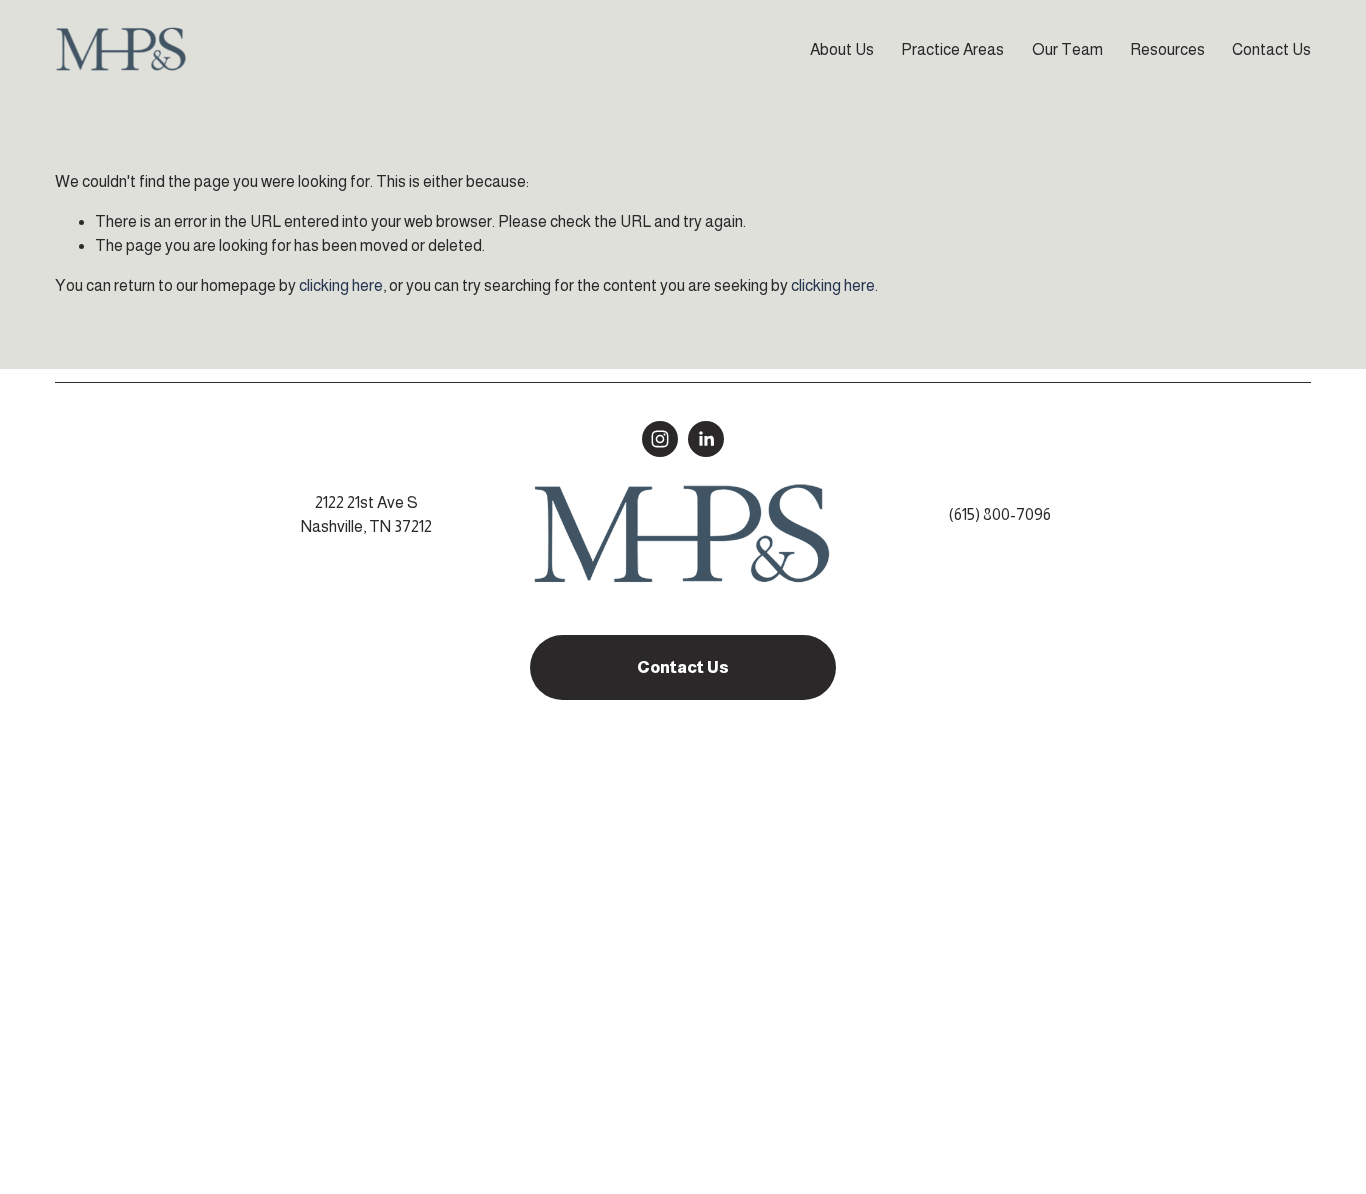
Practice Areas (952, 49)
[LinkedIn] (706, 439)
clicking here (341, 285)
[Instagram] (660, 439)
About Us (842, 49)
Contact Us (1271, 49)
